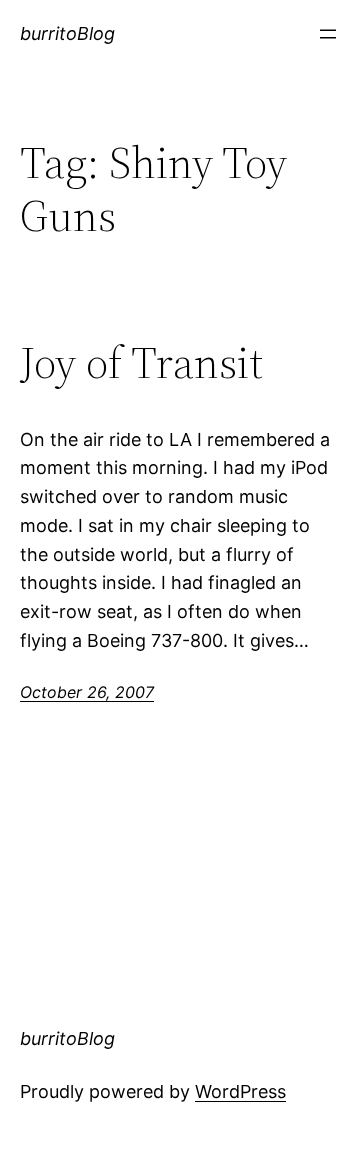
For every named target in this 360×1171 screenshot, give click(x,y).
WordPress (240, 1091)
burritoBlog (67, 33)
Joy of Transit (141, 363)
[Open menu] (328, 34)
